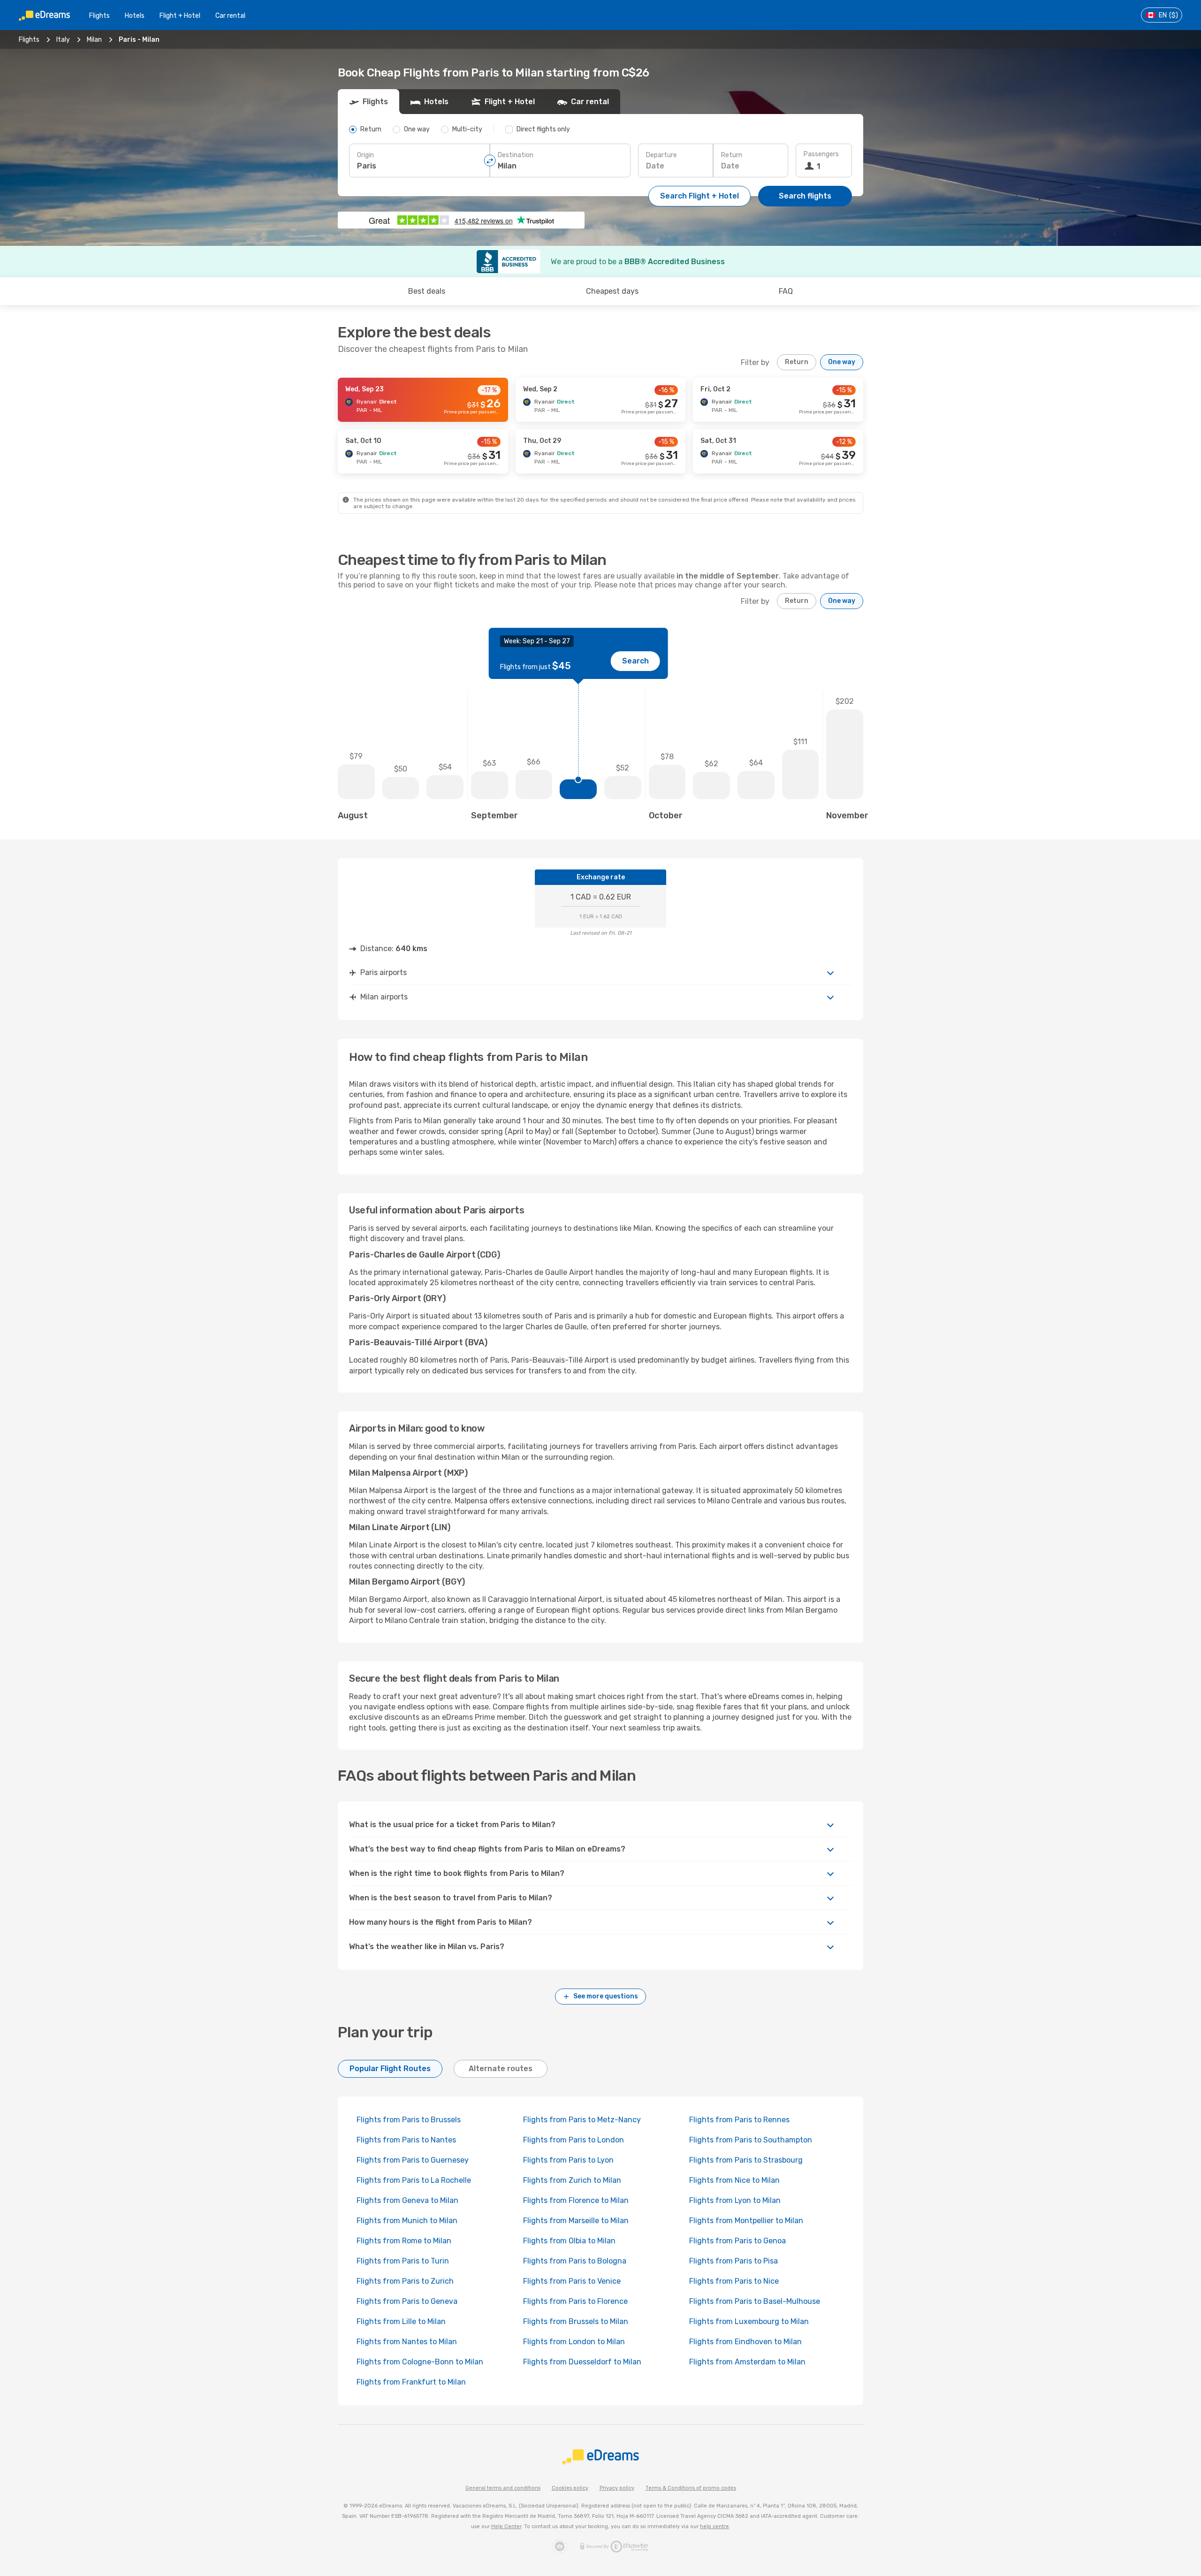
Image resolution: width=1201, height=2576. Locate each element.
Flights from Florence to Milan (576, 2200)
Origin (365, 155)
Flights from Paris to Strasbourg (746, 2160)
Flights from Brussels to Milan (576, 2321)
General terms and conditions (503, 2488)
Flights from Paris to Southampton (751, 2140)
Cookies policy (570, 2488)
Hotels (135, 16)
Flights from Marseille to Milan (576, 2221)
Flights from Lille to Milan (401, 2321)
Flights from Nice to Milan (734, 2180)
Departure (661, 155)
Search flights (805, 196)
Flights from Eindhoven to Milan (745, 2342)
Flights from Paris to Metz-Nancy (582, 2120)
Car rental (230, 16)
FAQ (786, 291)
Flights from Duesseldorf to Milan (582, 2362)
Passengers (821, 154)
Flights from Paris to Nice (734, 2281)
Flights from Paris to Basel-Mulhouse (755, 2301)
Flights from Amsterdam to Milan (747, 2362)
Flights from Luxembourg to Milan (749, 2321)
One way (842, 362)
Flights (99, 16)
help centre (715, 2526)
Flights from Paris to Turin (403, 2261)
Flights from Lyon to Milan (735, 2200)
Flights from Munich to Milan (407, 2221)
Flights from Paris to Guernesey (413, 2160)
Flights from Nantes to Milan (407, 2342)
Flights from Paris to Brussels (409, 2120)
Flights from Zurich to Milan (572, 2180)
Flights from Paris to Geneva (407, 2301)
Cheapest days (612, 291)
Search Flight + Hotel (699, 196)
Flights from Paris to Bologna (575, 2261)
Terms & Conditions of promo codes (691, 2488)
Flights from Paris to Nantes (406, 2140)
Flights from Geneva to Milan (407, 2200)
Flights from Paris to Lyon (568, 2160)
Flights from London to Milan (574, 2342)
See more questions (606, 1996)
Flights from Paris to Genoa (737, 2241)
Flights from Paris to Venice (572, 2281)
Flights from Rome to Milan (404, 2241)
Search (635, 661)
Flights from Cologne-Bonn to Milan (420, 2362)
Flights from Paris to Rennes (739, 2120)
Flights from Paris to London (574, 2140)
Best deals (427, 291)
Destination (516, 155)
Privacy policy (617, 2488)
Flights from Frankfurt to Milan (411, 2382)
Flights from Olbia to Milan (569, 2241)
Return (732, 155)
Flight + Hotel (180, 16)
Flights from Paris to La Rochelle (414, 2180)
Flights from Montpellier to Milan (746, 2221)
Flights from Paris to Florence (575, 2301)
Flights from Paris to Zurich (405, 2281)
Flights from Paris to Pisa (734, 2261)
